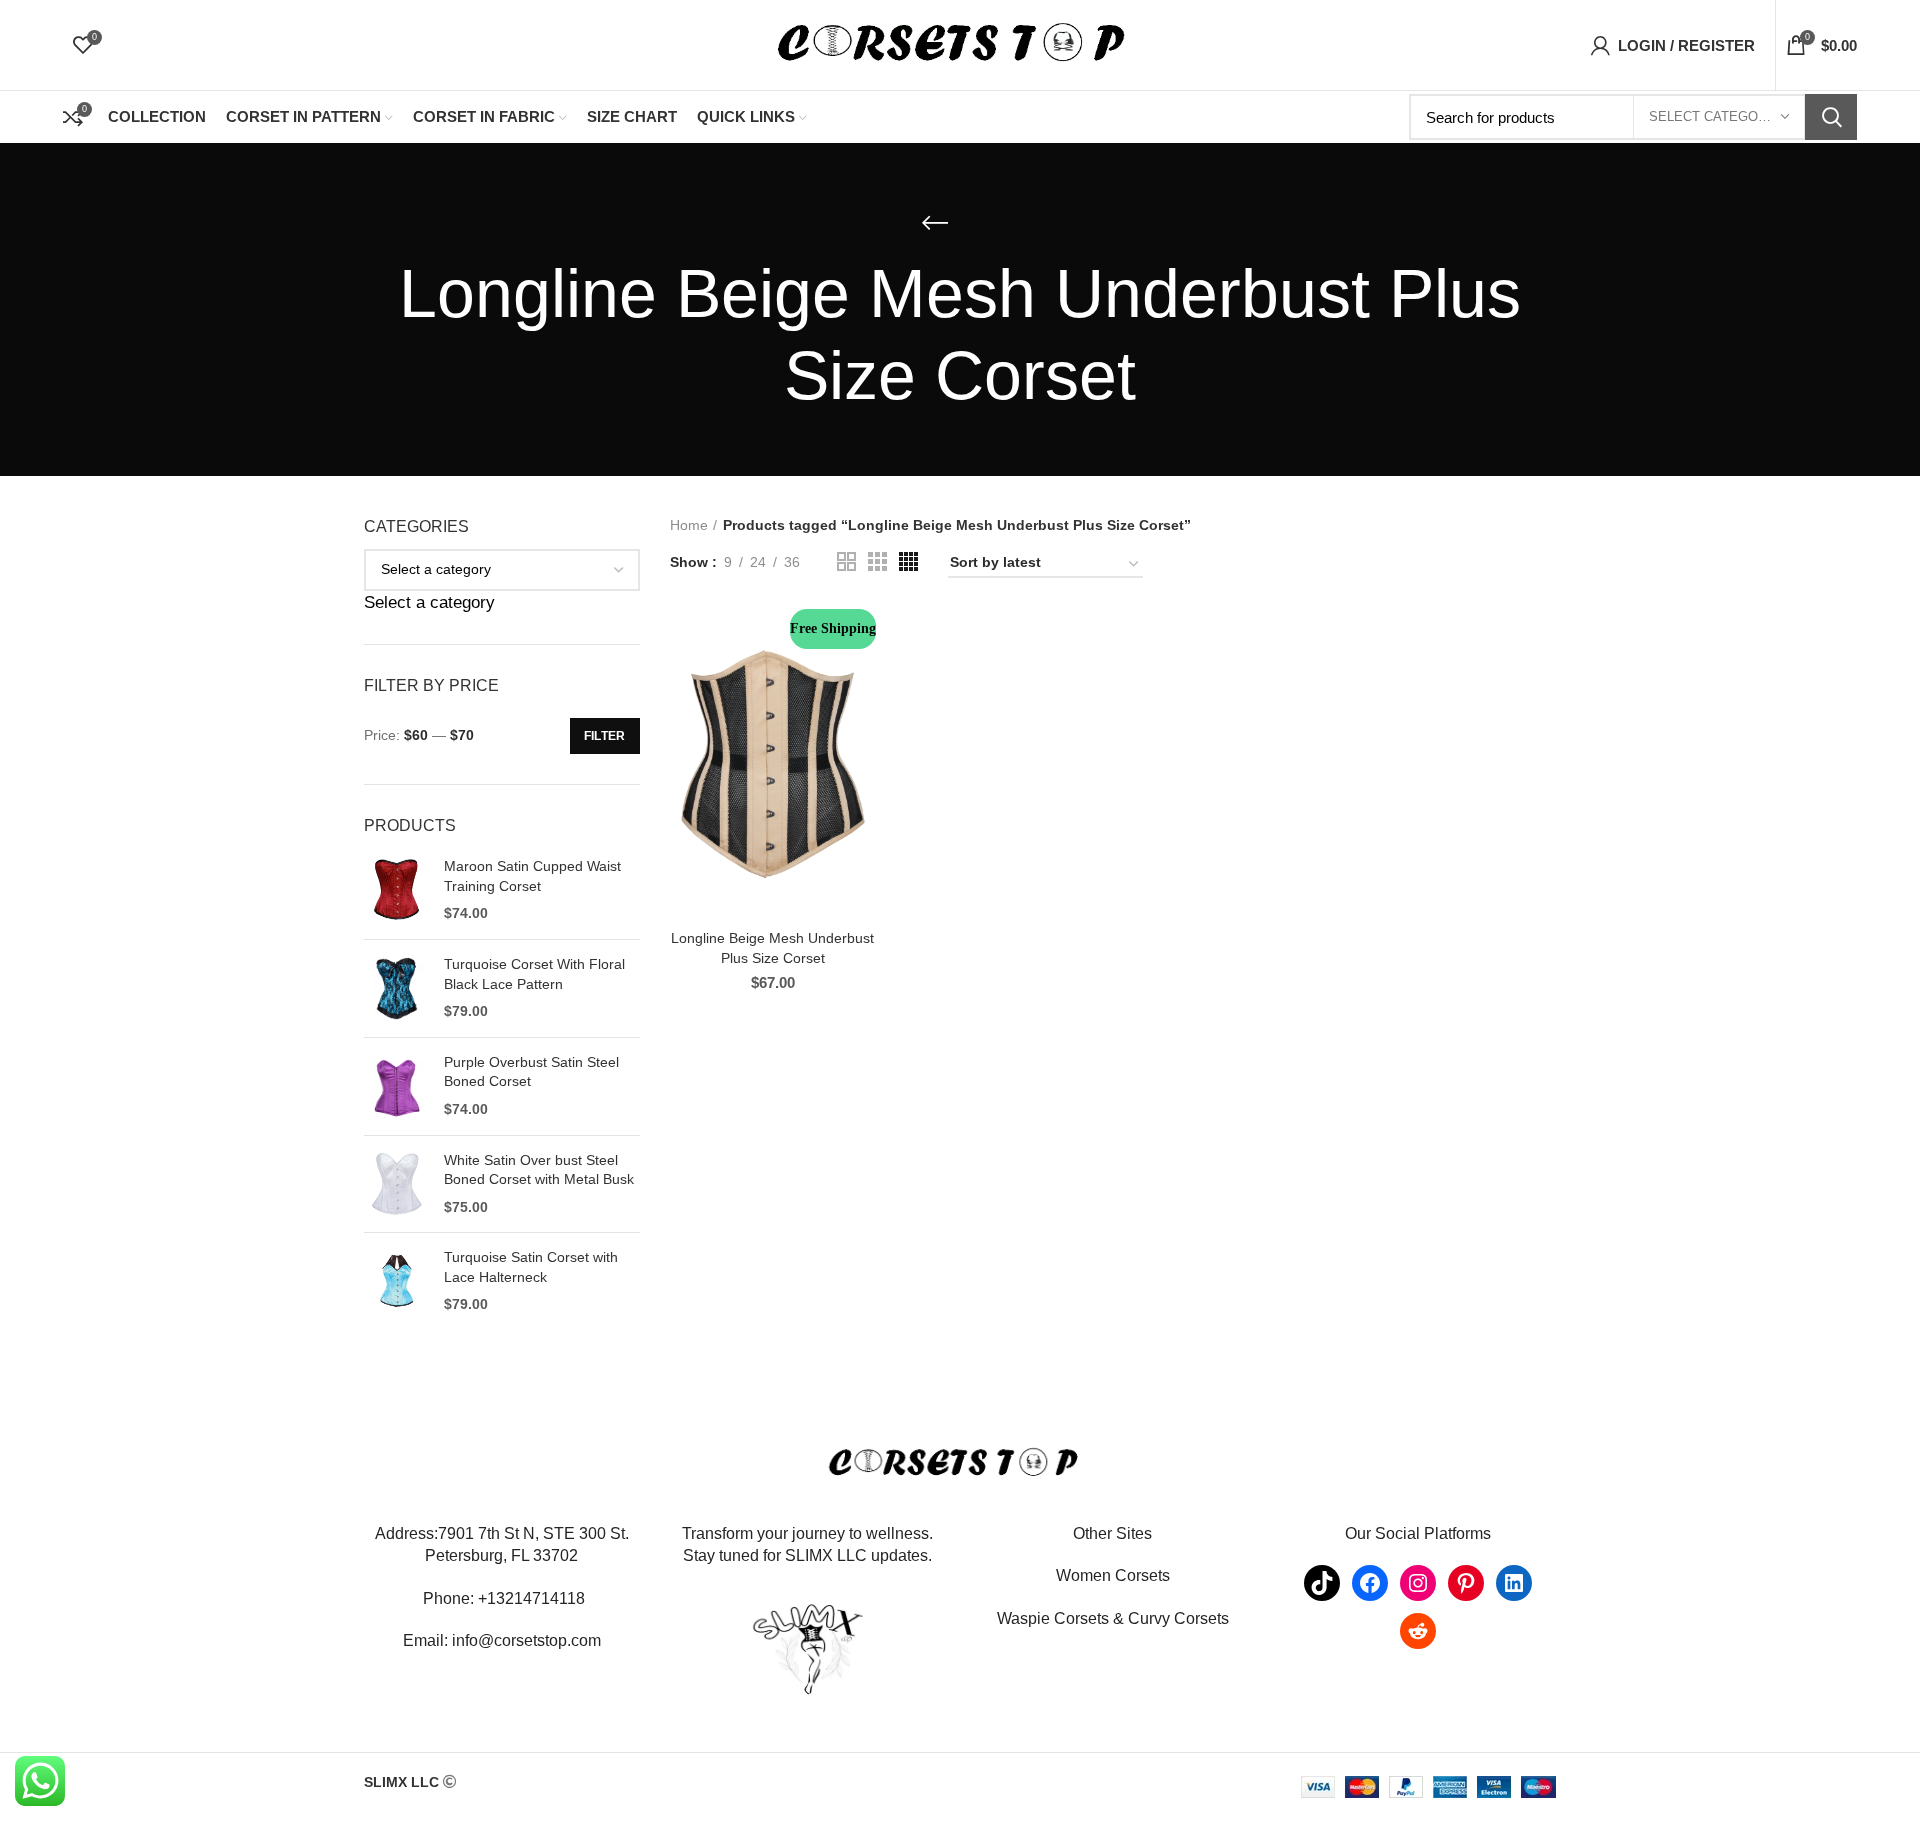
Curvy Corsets (1178, 1618)
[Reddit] (1418, 1631)
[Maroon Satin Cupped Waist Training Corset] (396, 890)
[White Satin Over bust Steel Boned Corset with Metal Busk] (396, 1184)
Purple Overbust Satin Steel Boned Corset (531, 1072)
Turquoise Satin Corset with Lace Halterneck (531, 1267)
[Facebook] (1370, 1583)
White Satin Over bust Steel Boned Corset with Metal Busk (539, 1170)
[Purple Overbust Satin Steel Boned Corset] (396, 1086)
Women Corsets (1113, 1575)
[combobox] (429, 602)
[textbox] (429, 602)
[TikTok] (1322, 1583)
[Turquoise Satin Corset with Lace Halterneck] (396, 1281)
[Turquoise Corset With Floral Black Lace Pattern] (396, 988)
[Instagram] (1418, 1583)
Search (1831, 117)
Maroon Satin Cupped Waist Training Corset (532, 876)
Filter (605, 736)
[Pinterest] (1466, 1583)
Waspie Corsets (1053, 1618)
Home (689, 525)
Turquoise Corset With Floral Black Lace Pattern (534, 974)
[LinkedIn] (1514, 1583)
